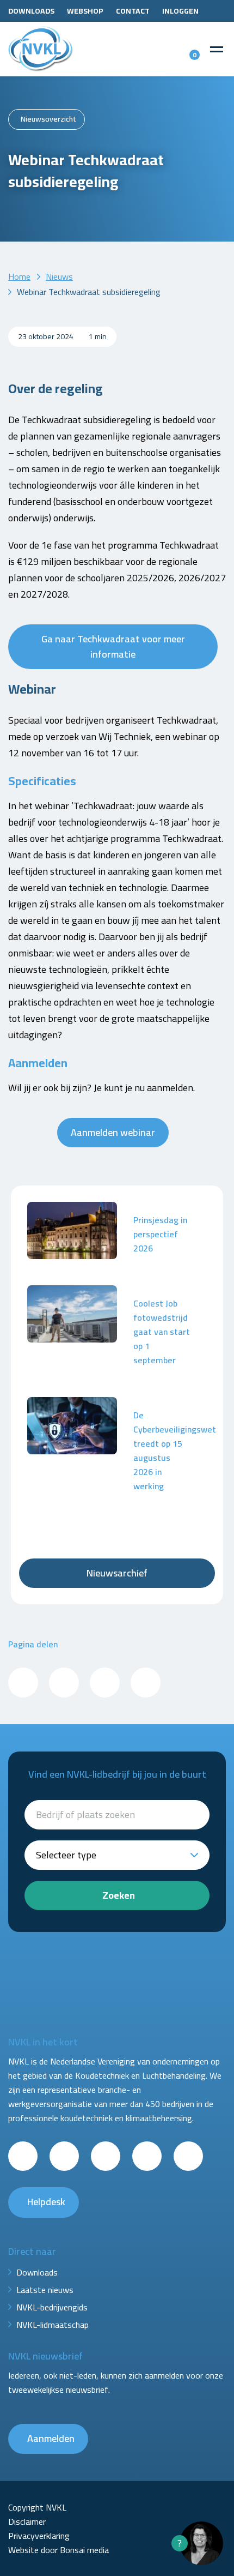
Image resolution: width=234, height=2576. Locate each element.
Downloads (31, 11)
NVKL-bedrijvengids (52, 2307)
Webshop (85, 11)
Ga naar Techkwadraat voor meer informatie (113, 646)
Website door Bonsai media (59, 2550)
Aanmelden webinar (113, 1132)
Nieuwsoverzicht (48, 119)
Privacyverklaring (39, 2536)
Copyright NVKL (37, 2507)
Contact (133, 11)
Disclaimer (27, 2521)
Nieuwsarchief (117, 1573)
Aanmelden (51, 2438)
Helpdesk (46, 2202)
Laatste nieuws (45, 2290)
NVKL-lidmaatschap (53, 2325)
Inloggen (180, 11)
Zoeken (119, 1895)
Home (19, 276)
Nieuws (59, 276)
